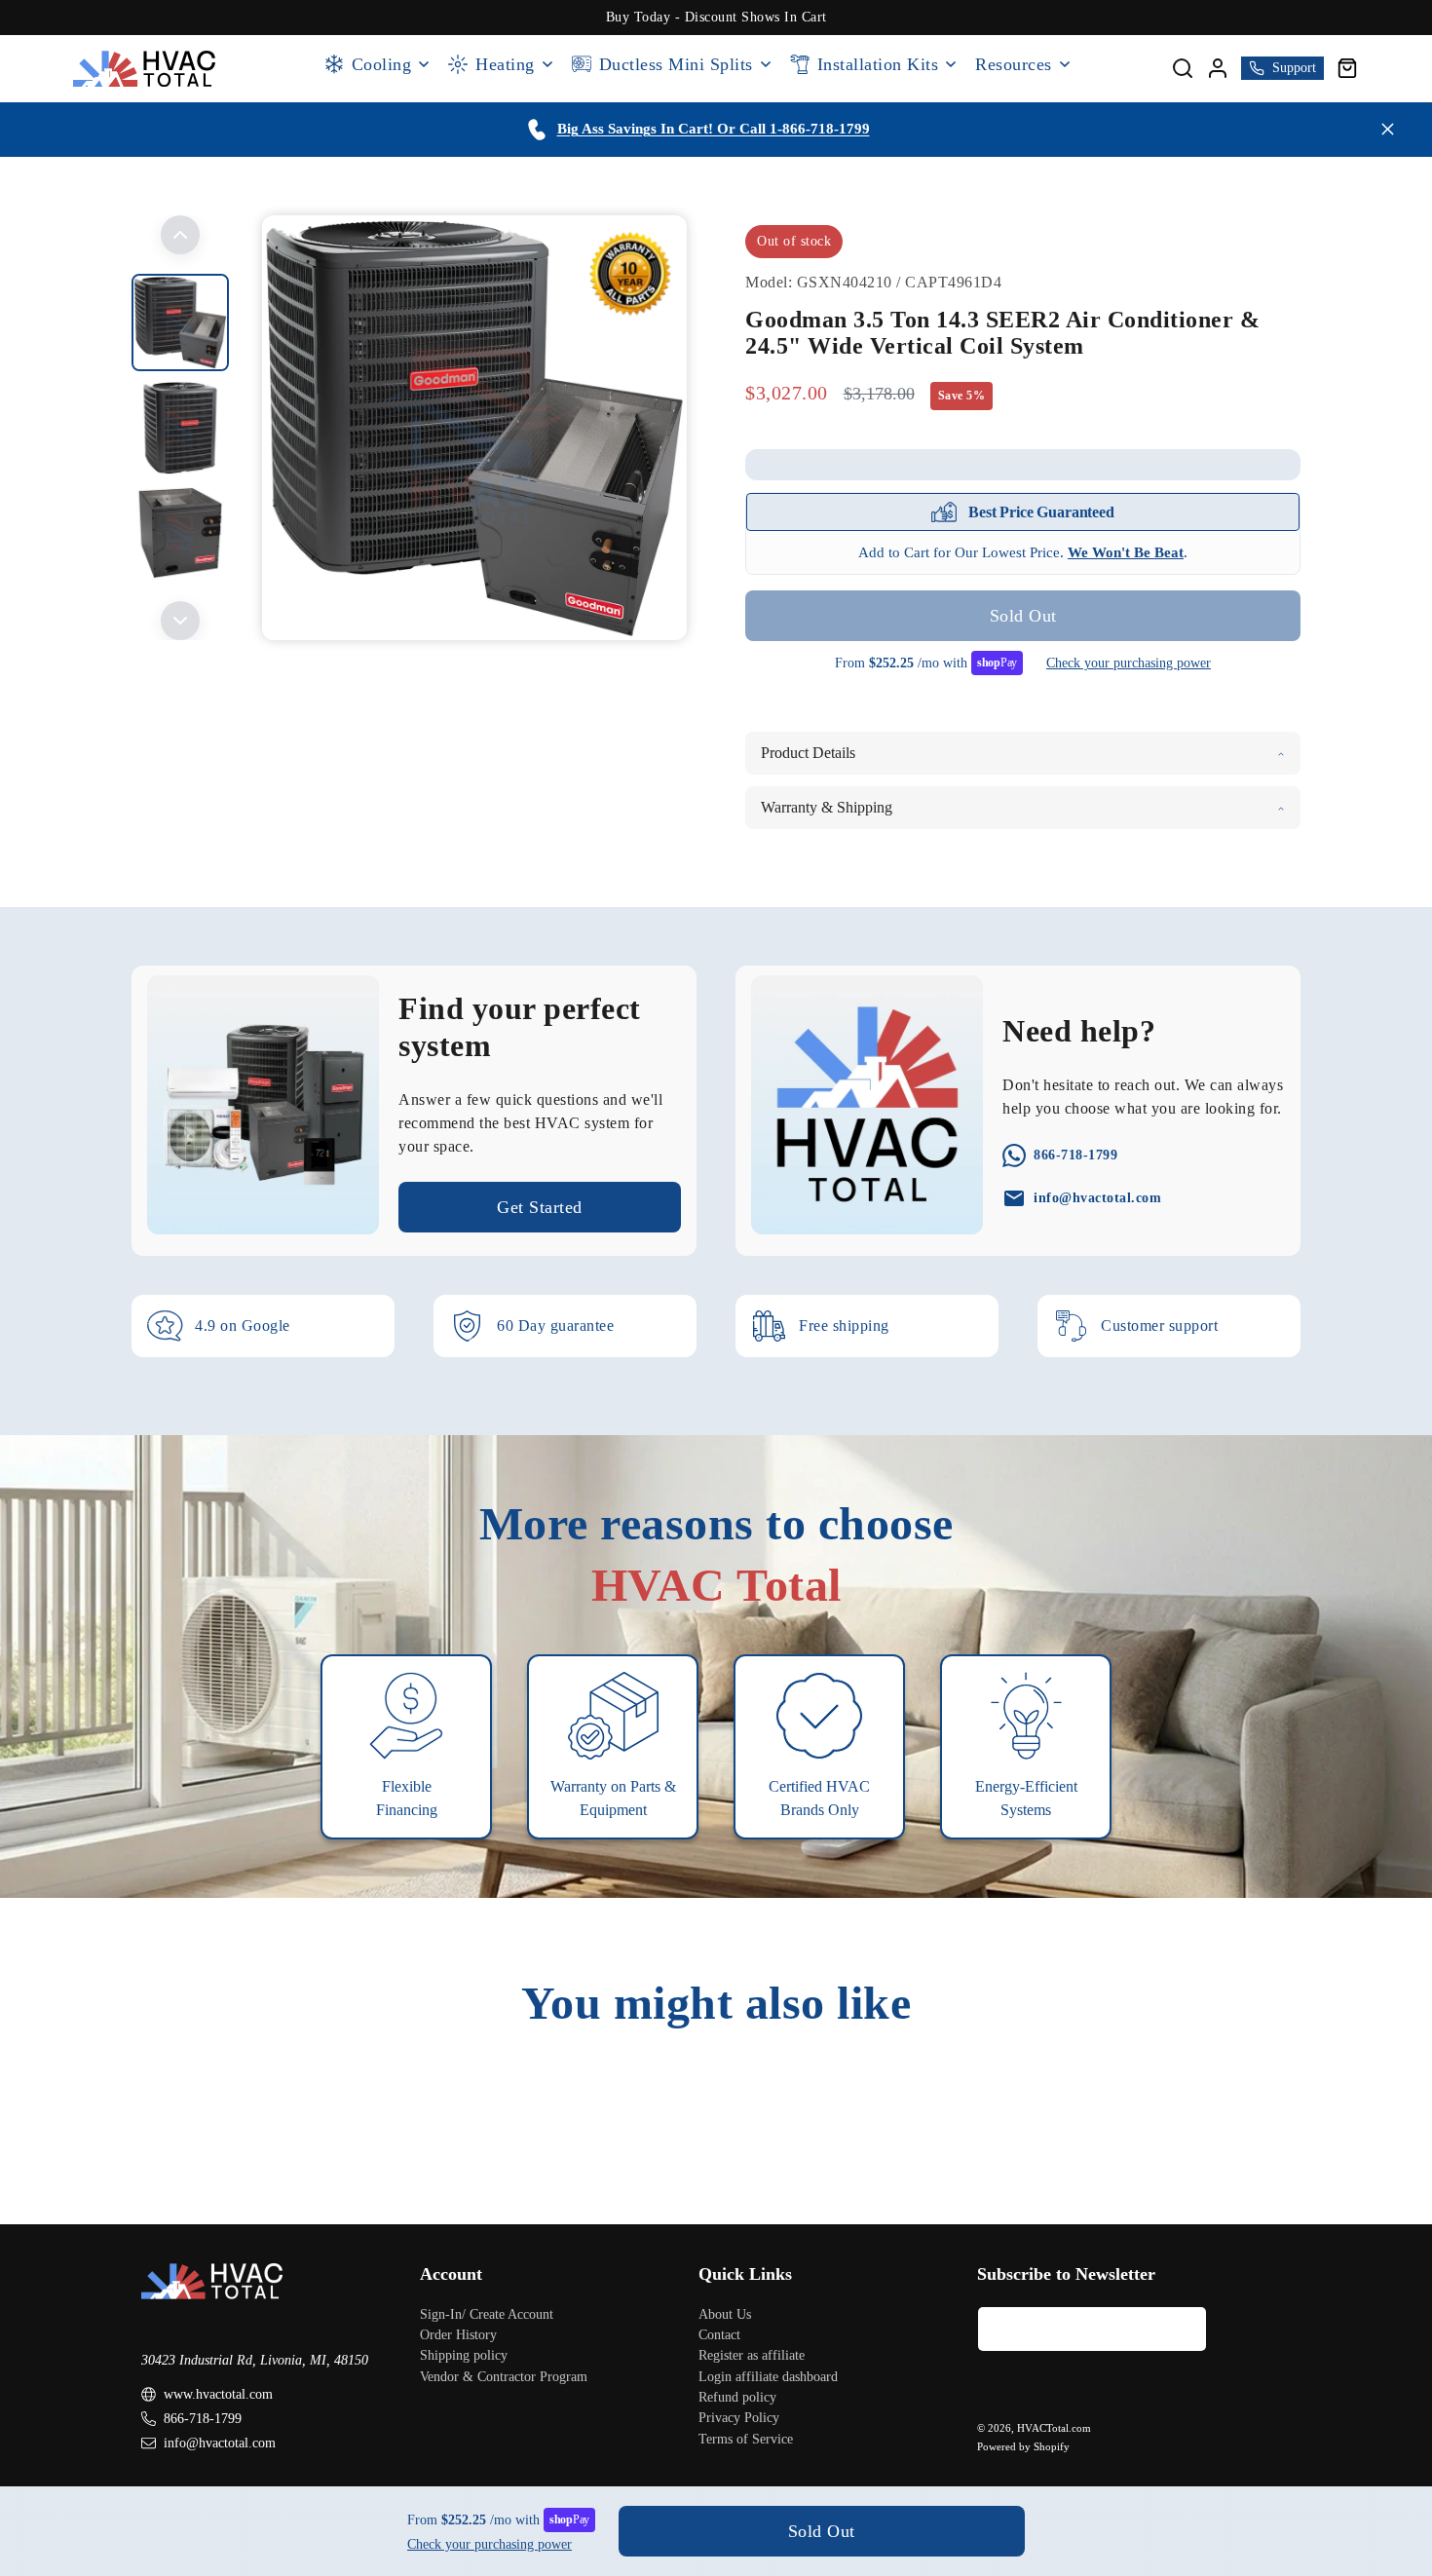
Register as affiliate (752, 2355)
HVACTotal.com (1054, 2428)
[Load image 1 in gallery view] (180, 322)
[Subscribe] (1185, 2329)
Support (1294, 68)
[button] (1347, 68)
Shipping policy (464, 2355)
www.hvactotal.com (218, 2394)
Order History (458, 2335)
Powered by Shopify (1023, 2446)
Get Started (540, 1207)
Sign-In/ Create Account (487, 2314)
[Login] (1218, 68)
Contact (719, 2335)
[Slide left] (180, 235)
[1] (180, 428)
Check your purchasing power (1129, 663)
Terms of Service (746, 2439)
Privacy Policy (739, 2418)
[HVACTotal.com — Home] (145, 69)
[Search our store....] (1183, 68)
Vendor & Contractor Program (504, 2377)
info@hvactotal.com (220, 2443)
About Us (725, 2314)
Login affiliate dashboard (768, 2377)
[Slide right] (180, 621)
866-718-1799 (203, 2419)
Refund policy (737, 2397)
